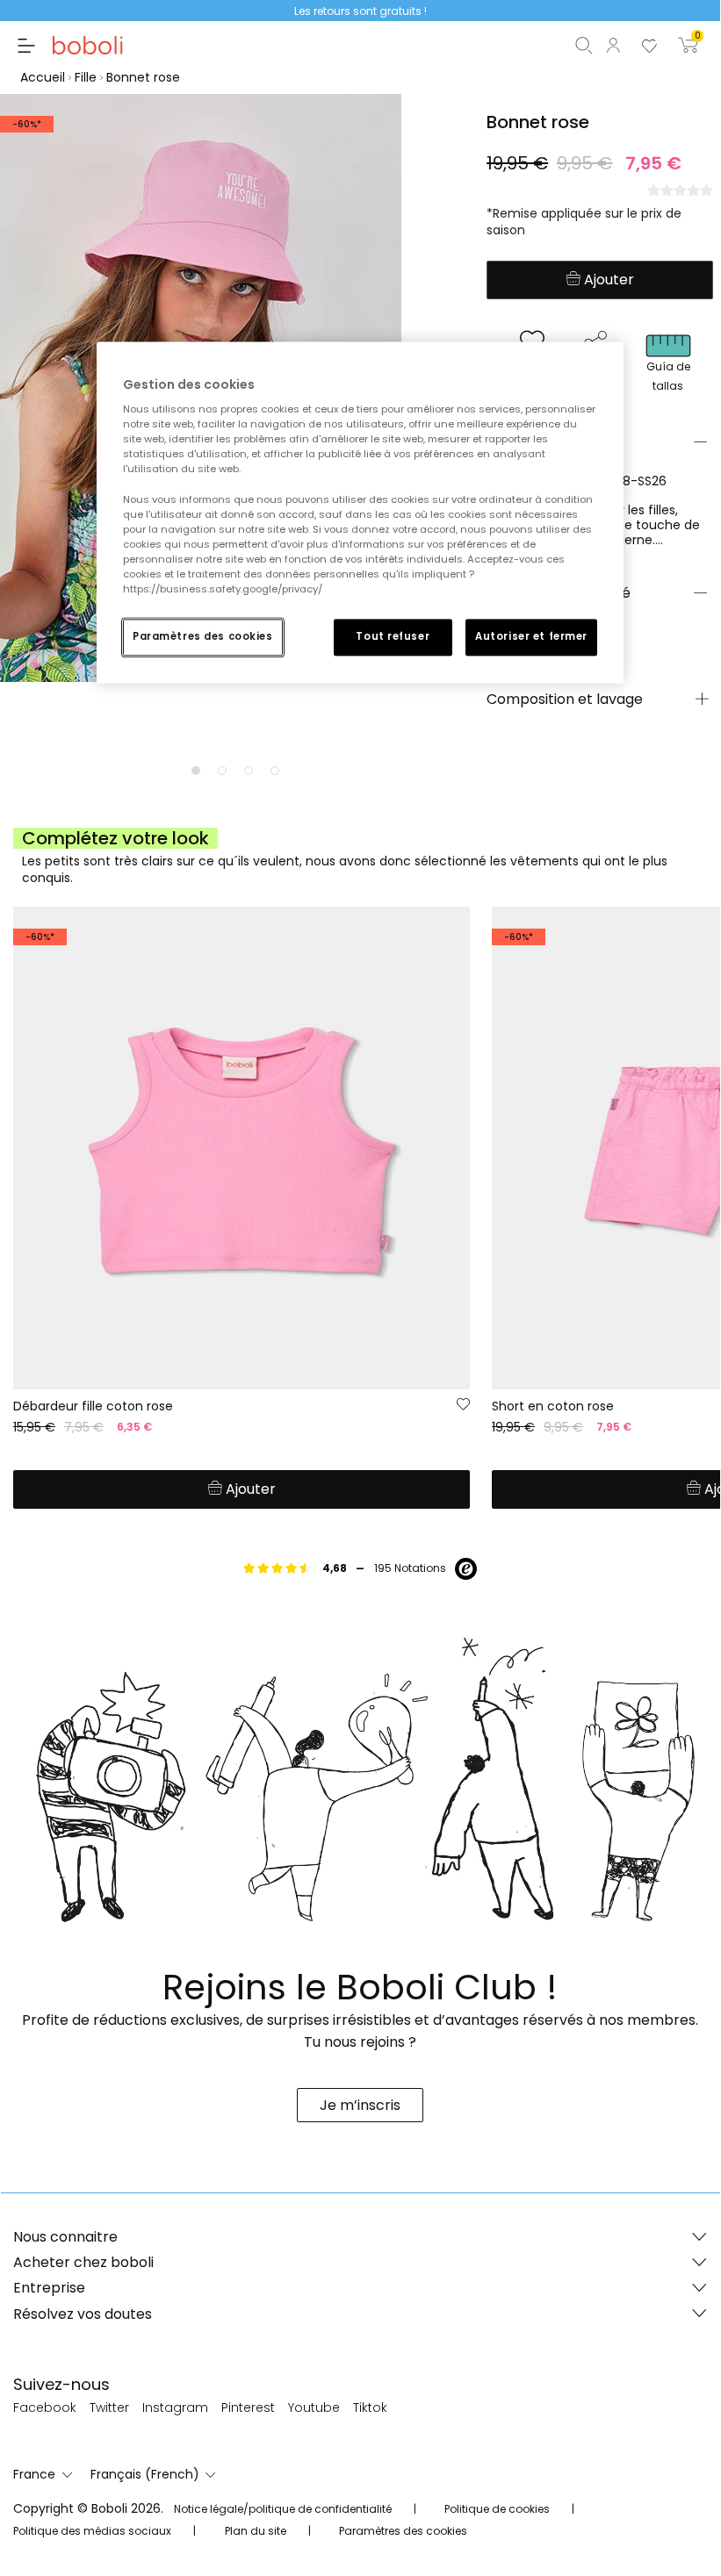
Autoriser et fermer (531, 636)
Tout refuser (393, 636)
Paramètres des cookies (203, 636)
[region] (360, 512)
